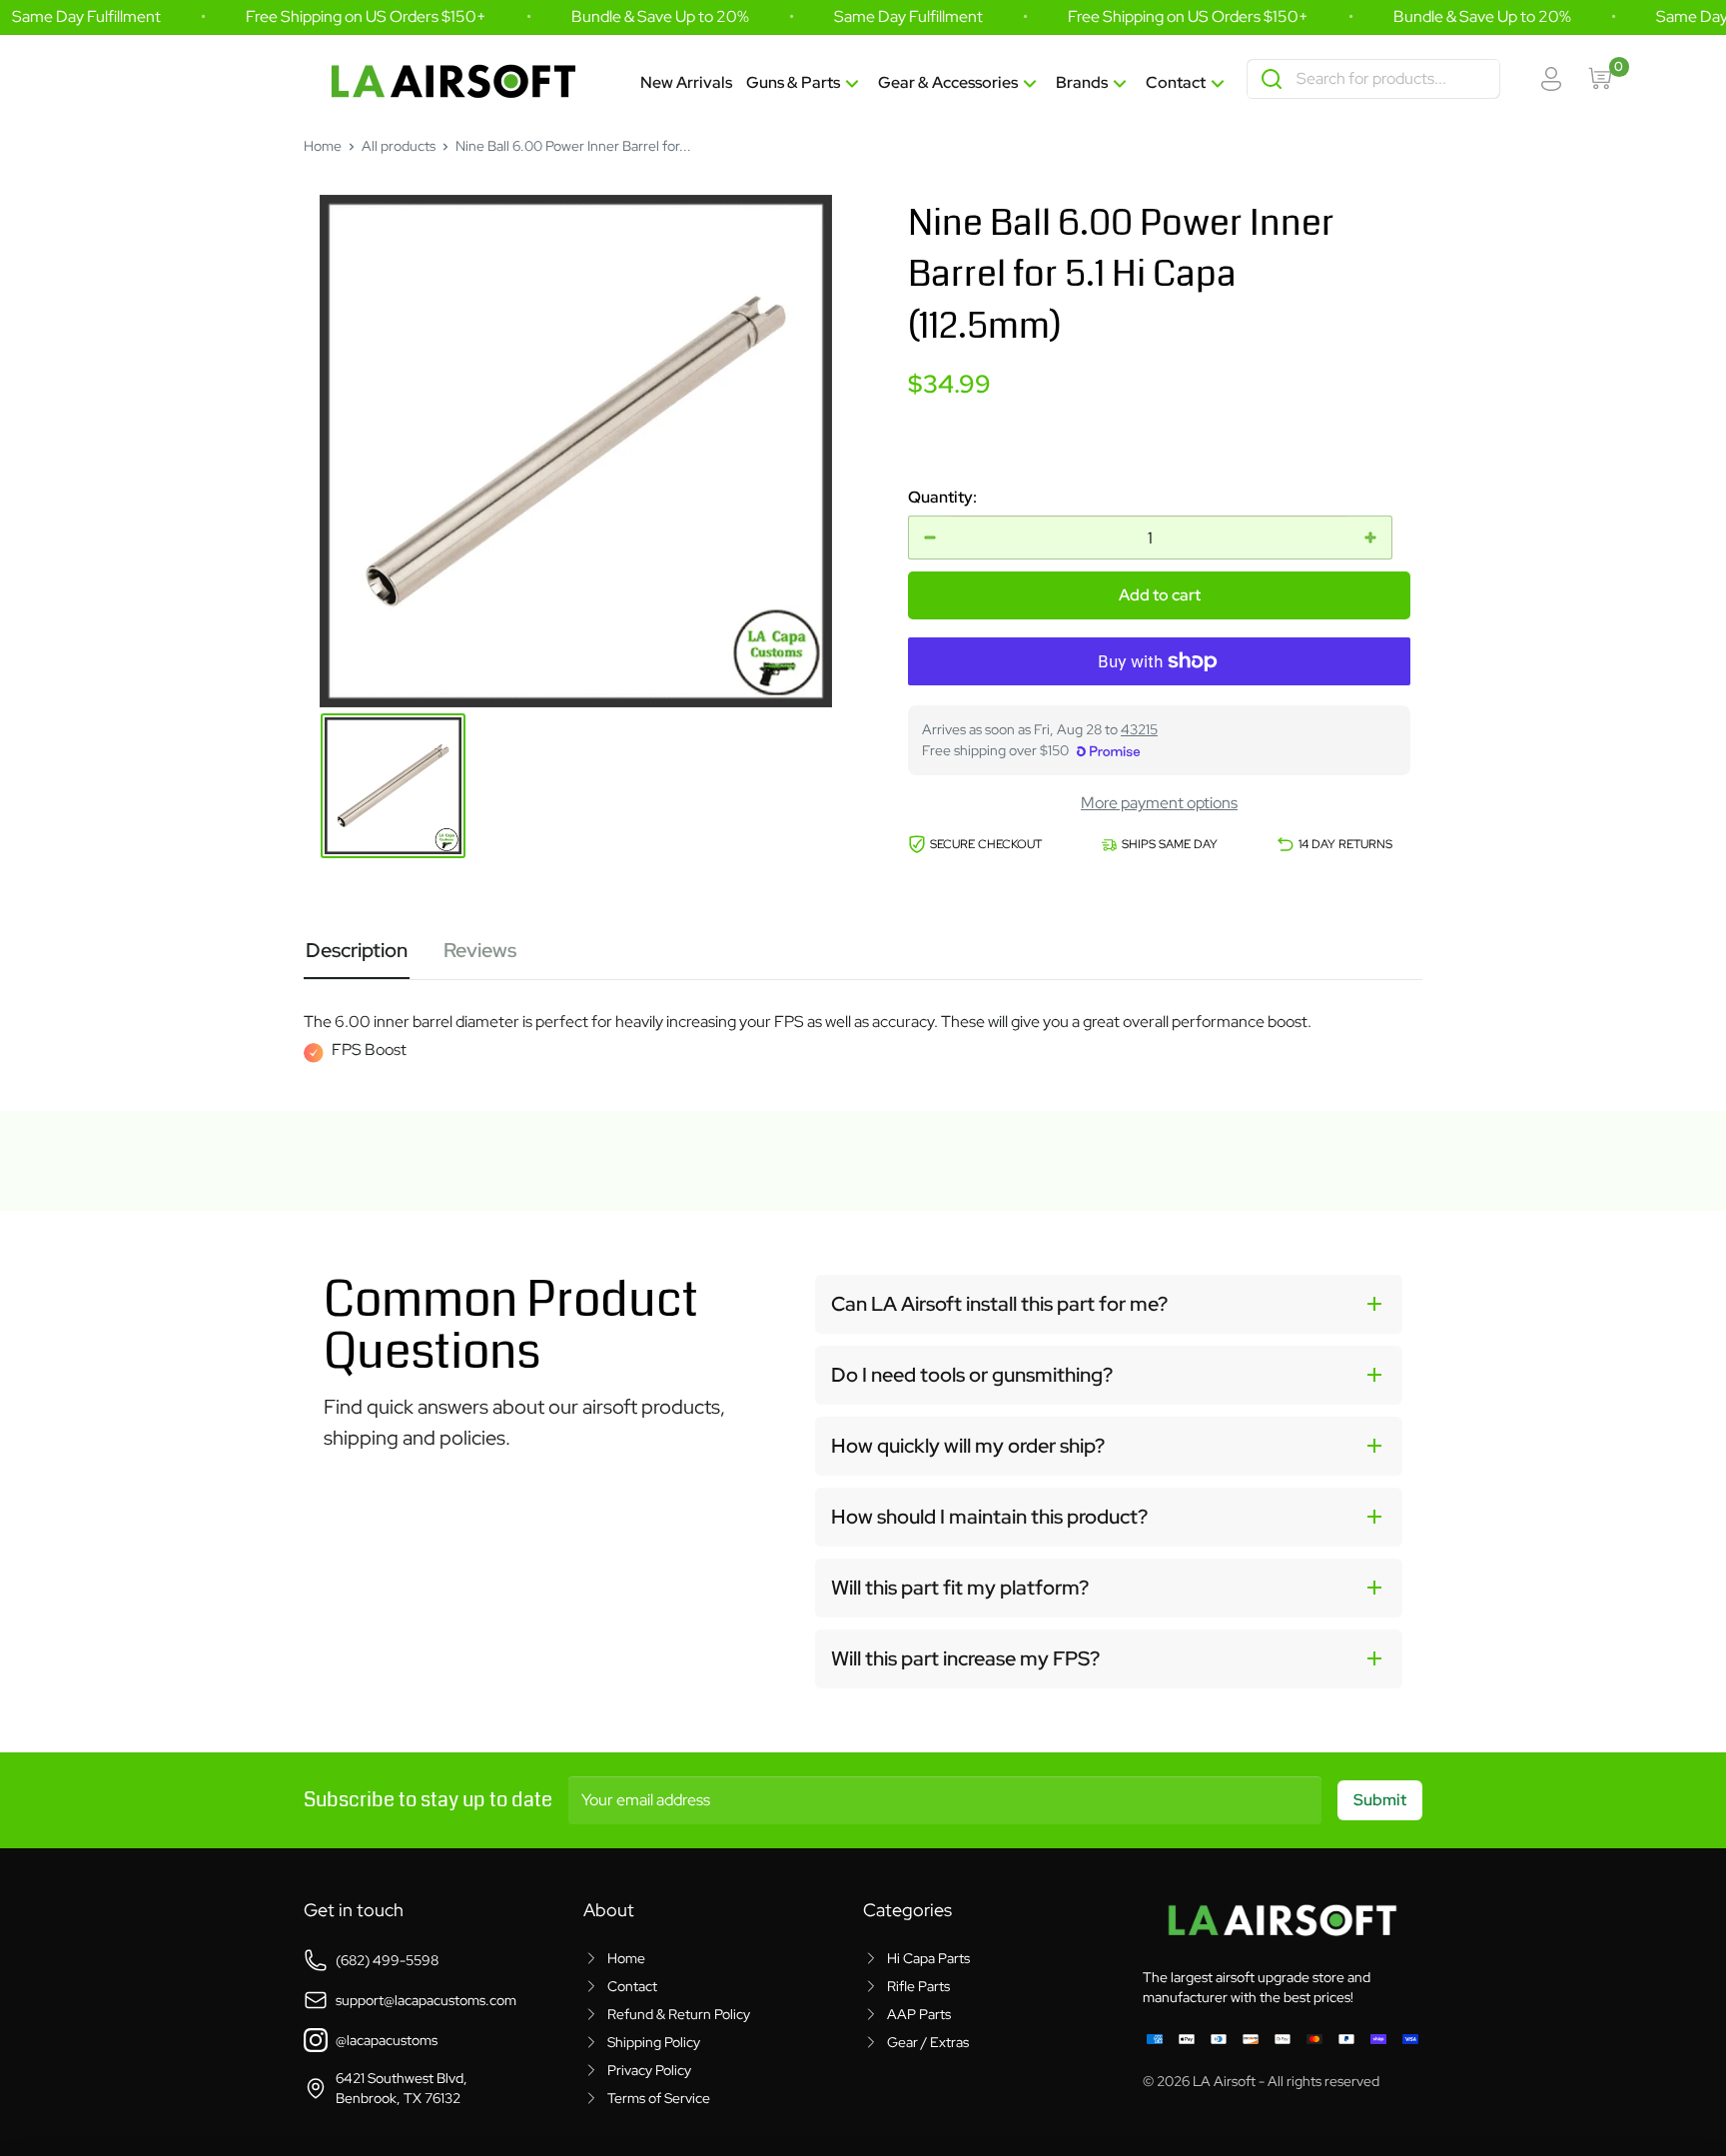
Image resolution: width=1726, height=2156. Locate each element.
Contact (1176, 82)
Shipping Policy (654, 2042)
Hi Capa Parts (928, 1958)
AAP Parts (919, 2014)
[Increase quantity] (1370, 538)
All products (399, 146)
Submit (1380, 1800)
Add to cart (1160, 595)
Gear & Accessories (948, 82)
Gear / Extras (928, 2042)
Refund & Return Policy (679, 2014)
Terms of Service (659, 2098)
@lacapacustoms (387, 2040)
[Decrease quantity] (930, 538)
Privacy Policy (649, 2070)
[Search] (1272, 79)
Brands (1082, 82)
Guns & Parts (793, 82)
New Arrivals (686, 82)
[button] (1109, 1304)
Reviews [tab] (480, 950)
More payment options (1159, 803)
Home (323, 146)
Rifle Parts (918, 1986)
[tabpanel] (863, 1021)
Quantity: (942, 497)
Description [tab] (357, 950)
